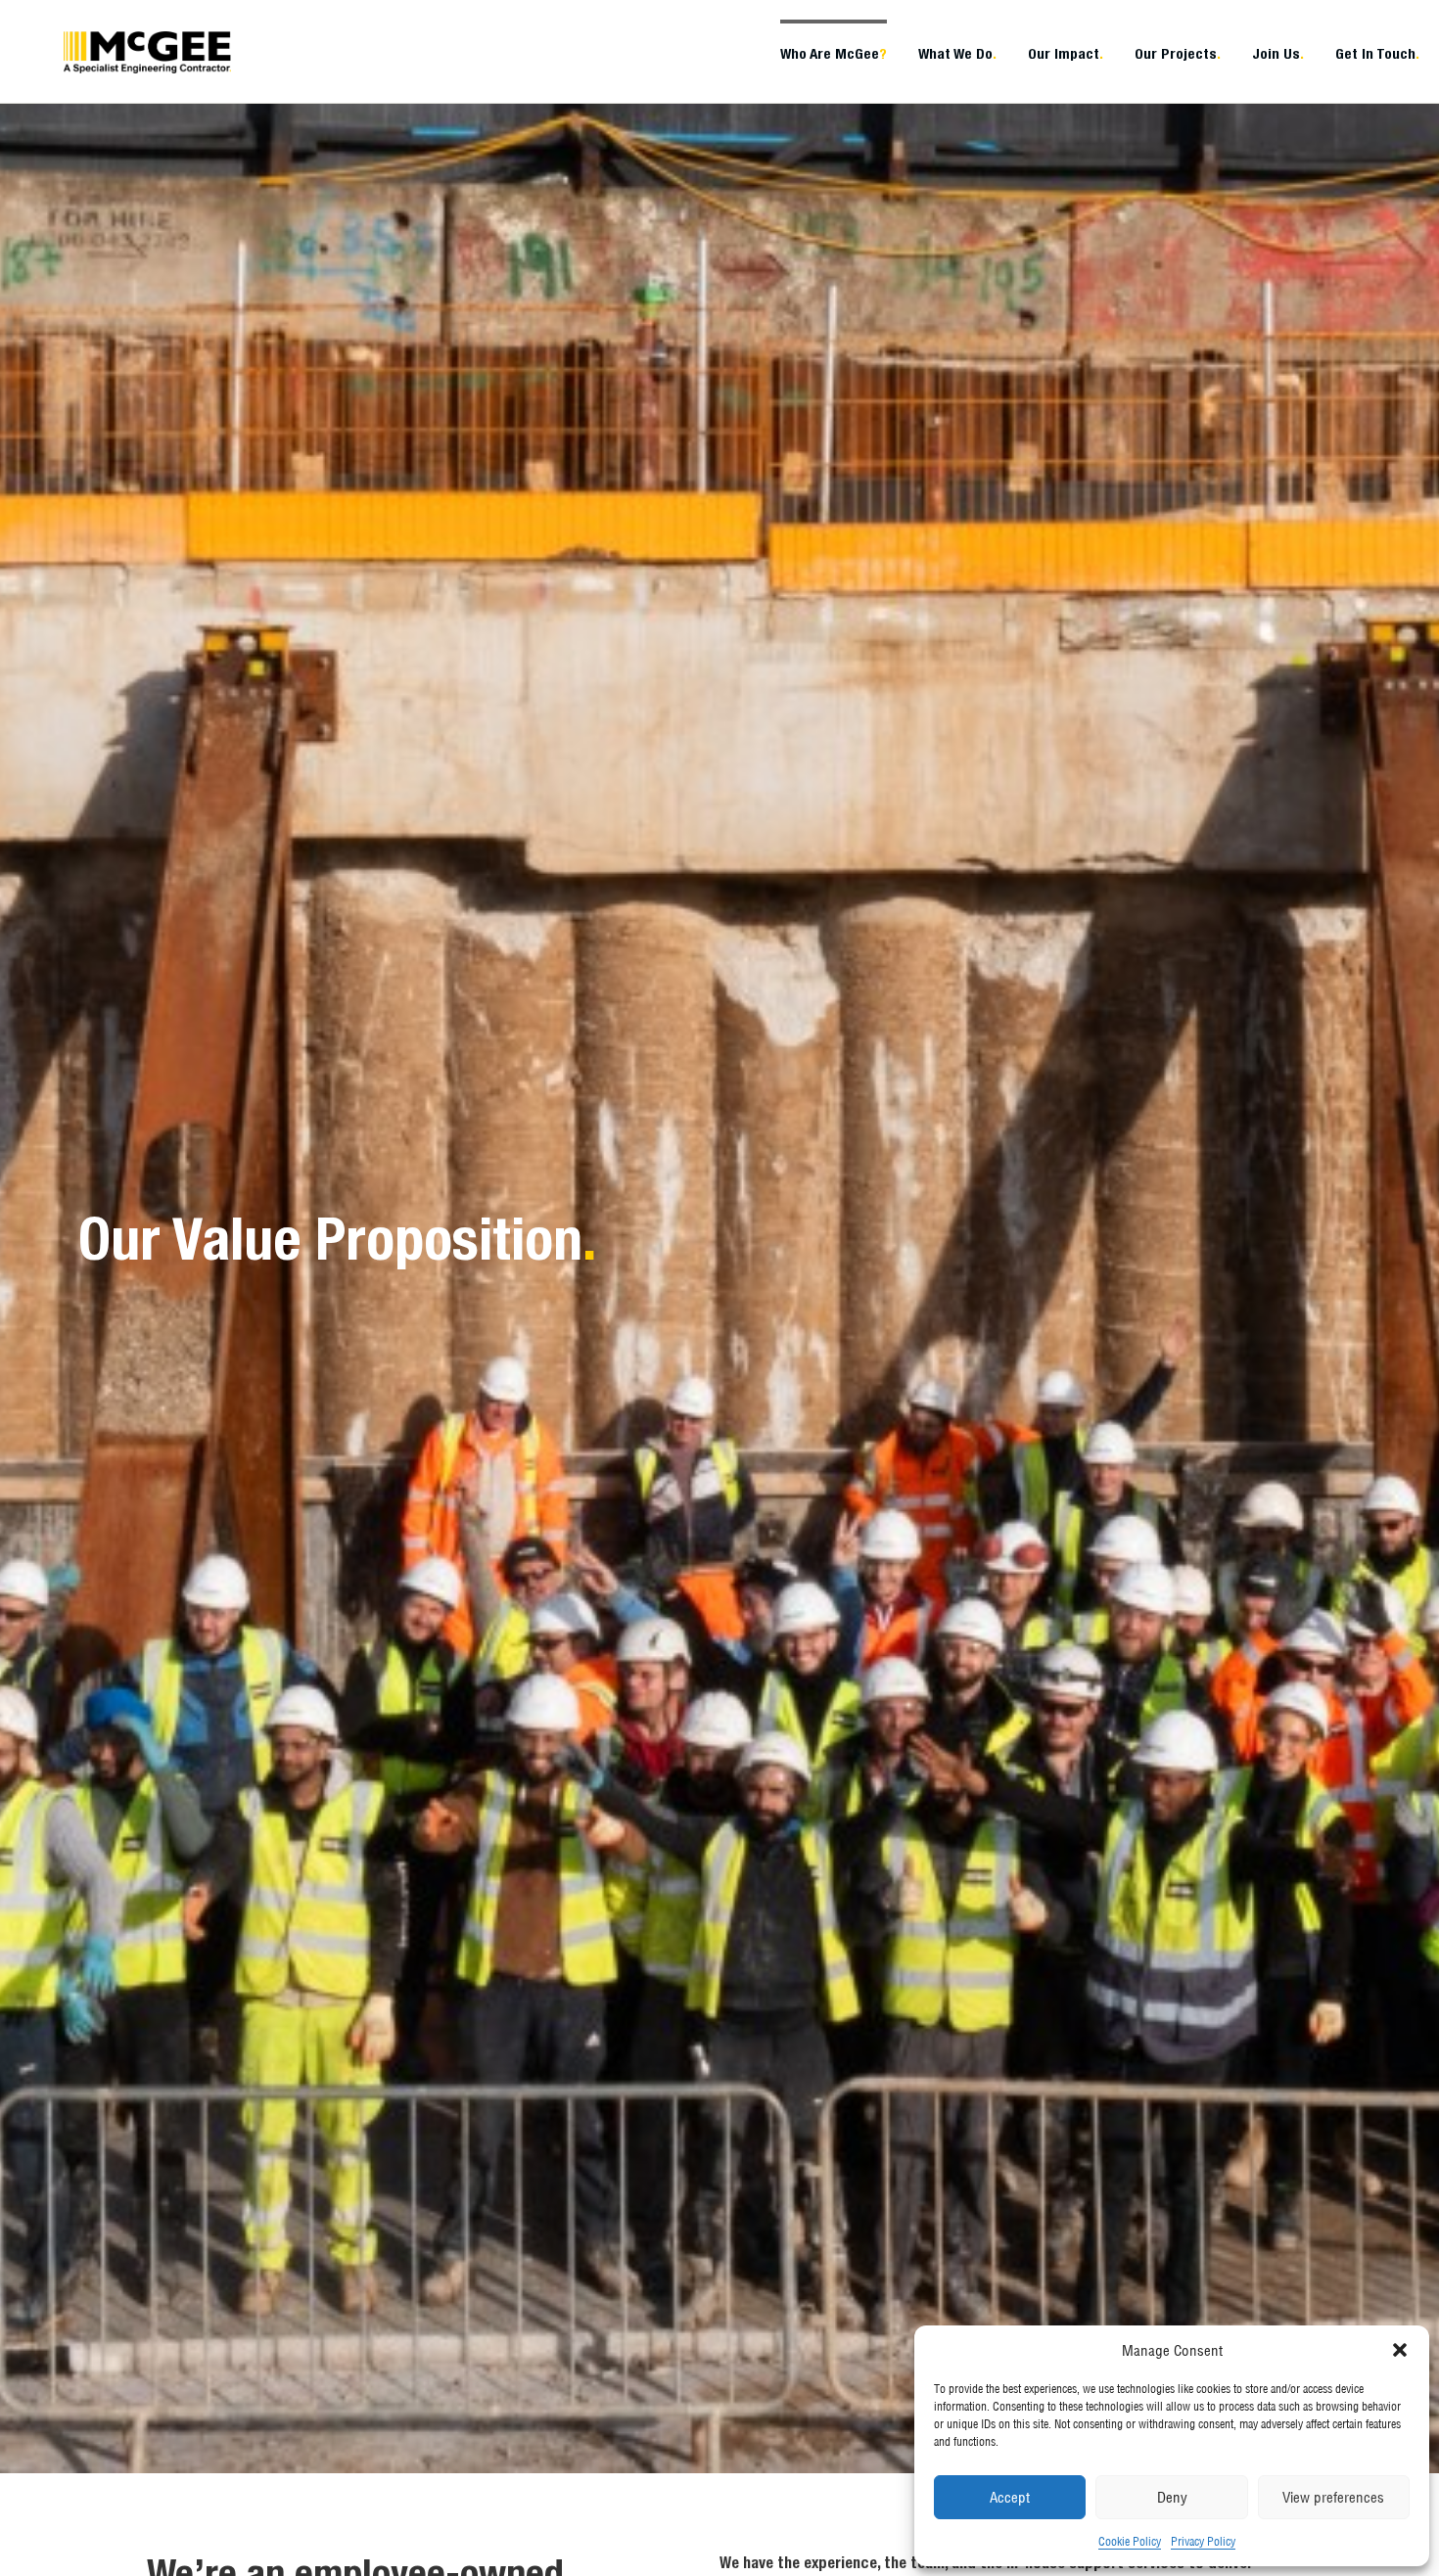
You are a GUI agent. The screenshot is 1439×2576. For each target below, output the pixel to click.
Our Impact (1066, 53)
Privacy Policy (1203, 2541)
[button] (1400, 2350)
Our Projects (1178, 53)
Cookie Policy (1130, 2541)
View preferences (1333, 2497)
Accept (1010, 2497)
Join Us (1278, 53)
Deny (1172, 2497)
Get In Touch (1377, 53)
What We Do (957, 53)
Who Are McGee (834, 53)
